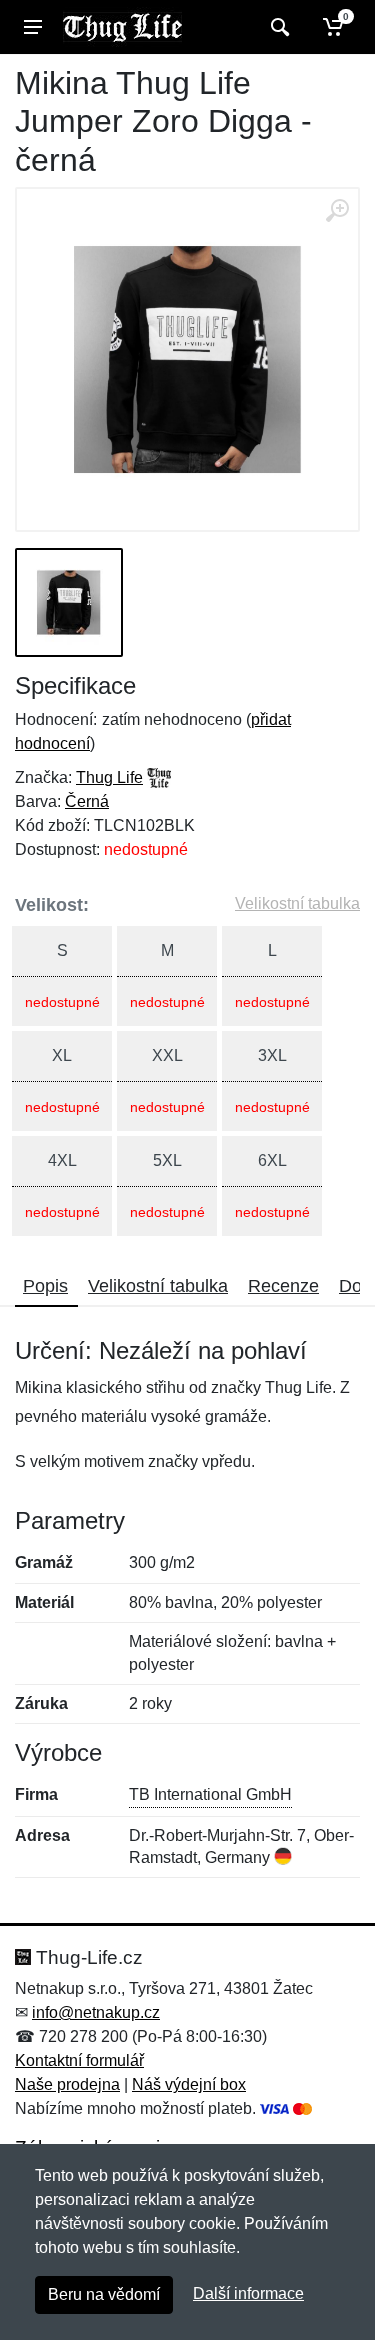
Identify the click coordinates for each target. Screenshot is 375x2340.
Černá (87, 801)
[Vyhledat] (277, 27)
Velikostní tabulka (297, 903)
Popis (45, 1286)
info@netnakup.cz (96, 2012)
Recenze (283, 1286)
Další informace (248, 2293)
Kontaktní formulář (79, 2060)
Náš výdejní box (189, 2084)
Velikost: (52, 905)
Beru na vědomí (104, 2294)
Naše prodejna (67, 2084)
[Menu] (33, 27)
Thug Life (109, 777)
